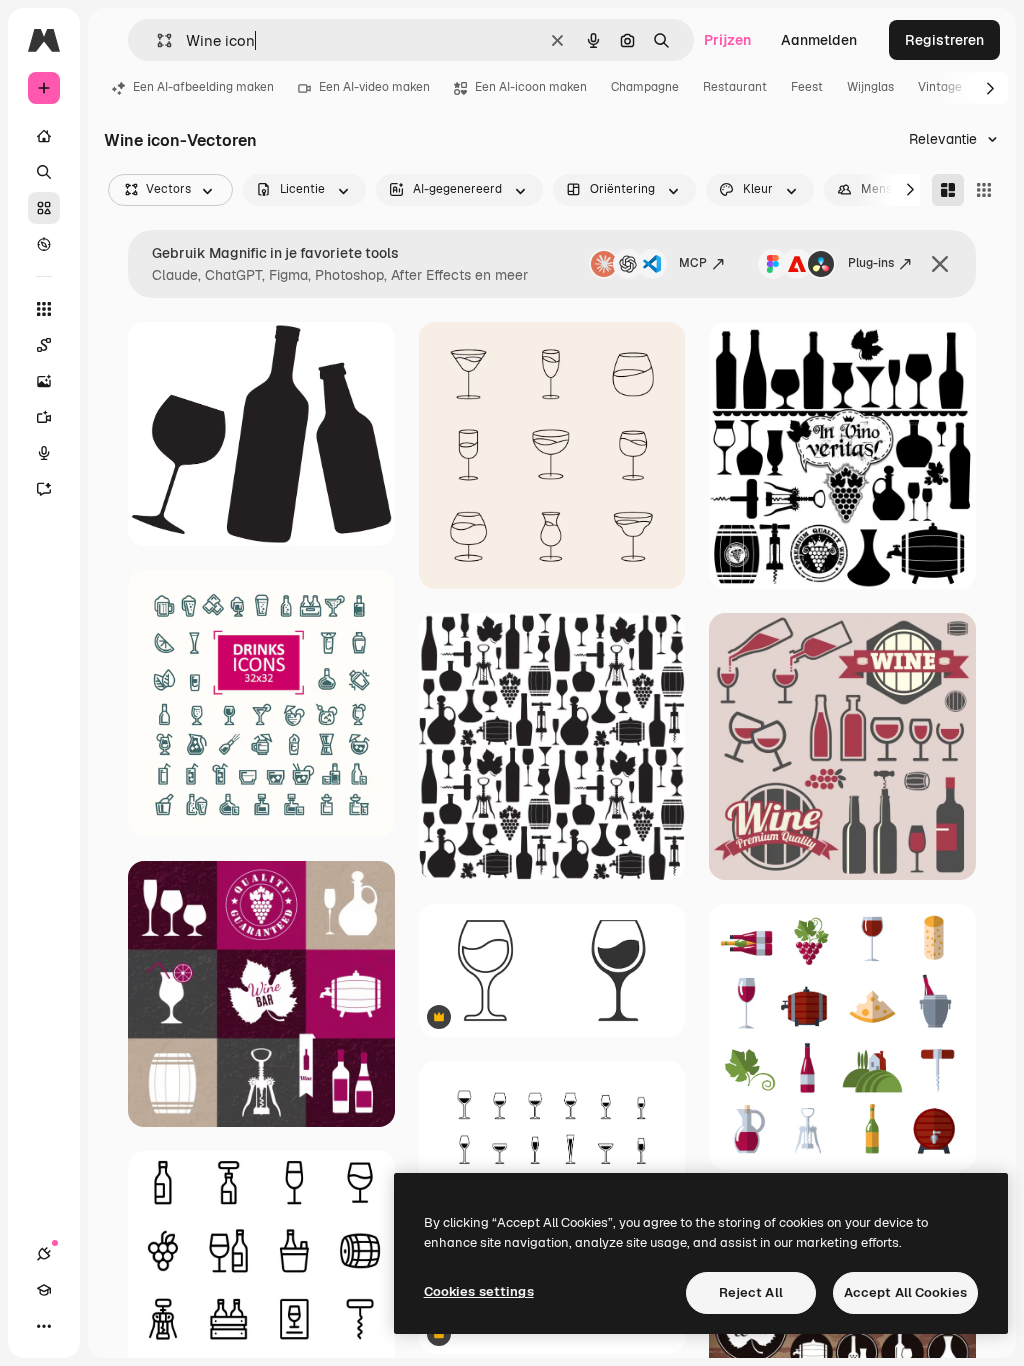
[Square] (984, 190)
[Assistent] (44, 489)
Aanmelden (819, 40)
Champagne (645, 87)
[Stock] (44, 208)
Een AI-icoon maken (531, 87)
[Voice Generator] (44, 453)
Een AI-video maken (374, 87)
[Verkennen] (44, 244)
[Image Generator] (44, 381)
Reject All (751, 1292)
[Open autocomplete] (156, 40)
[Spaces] (44, 345)
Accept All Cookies (905, 1292)
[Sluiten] (940, 264)
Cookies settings (479, 1291)
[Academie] (44, 1290)
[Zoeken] (44, 172)
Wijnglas (870, 87)
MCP (693, 263)
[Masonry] (948, 190)
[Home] (44, 136)
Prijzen (727, 40)
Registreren (944, 40)
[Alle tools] (44, 309)
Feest (807, 87)
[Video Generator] (44, 417)
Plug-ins (871, 263)
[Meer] (44, 1326)
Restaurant (735, 87)
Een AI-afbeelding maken (203, 87)
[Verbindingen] (44, 1254)
